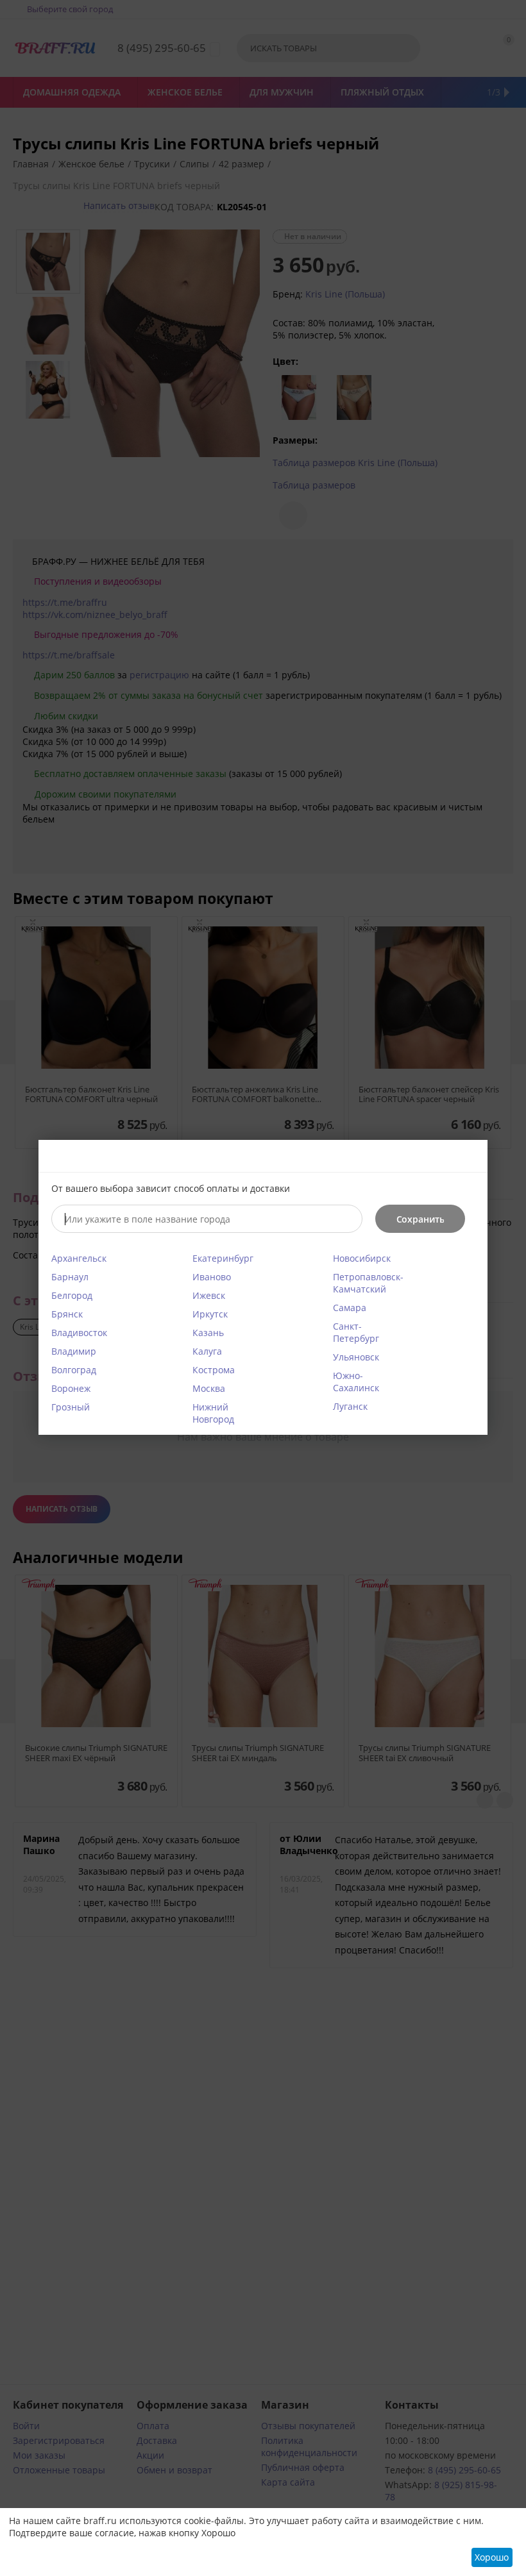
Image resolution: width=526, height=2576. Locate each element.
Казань (208, 1333)
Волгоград (74, 1370)
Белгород (72, 1295)
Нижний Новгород (213, 1413)
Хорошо (492, 2557)
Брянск (67, 1314)
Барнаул (70, 1277)
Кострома (214, 1370)
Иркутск (210, 1314)
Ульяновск (356, 1357)
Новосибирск (362, 1258)
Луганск (350, 1406)
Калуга (207, 1351)
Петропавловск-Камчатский (368, 1283)
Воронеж (71, 1388)
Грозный (71, 1407)
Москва (209, 1388)
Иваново (212, 1277)
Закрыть (470, 1157)
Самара (350, 1308)
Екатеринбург (223, 1258)
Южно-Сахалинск (356, 1382)
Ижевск (209, 1295)
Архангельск (79, 1258)
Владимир (74, 1351)
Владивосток (79, 1333)
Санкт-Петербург (356, 1332)
